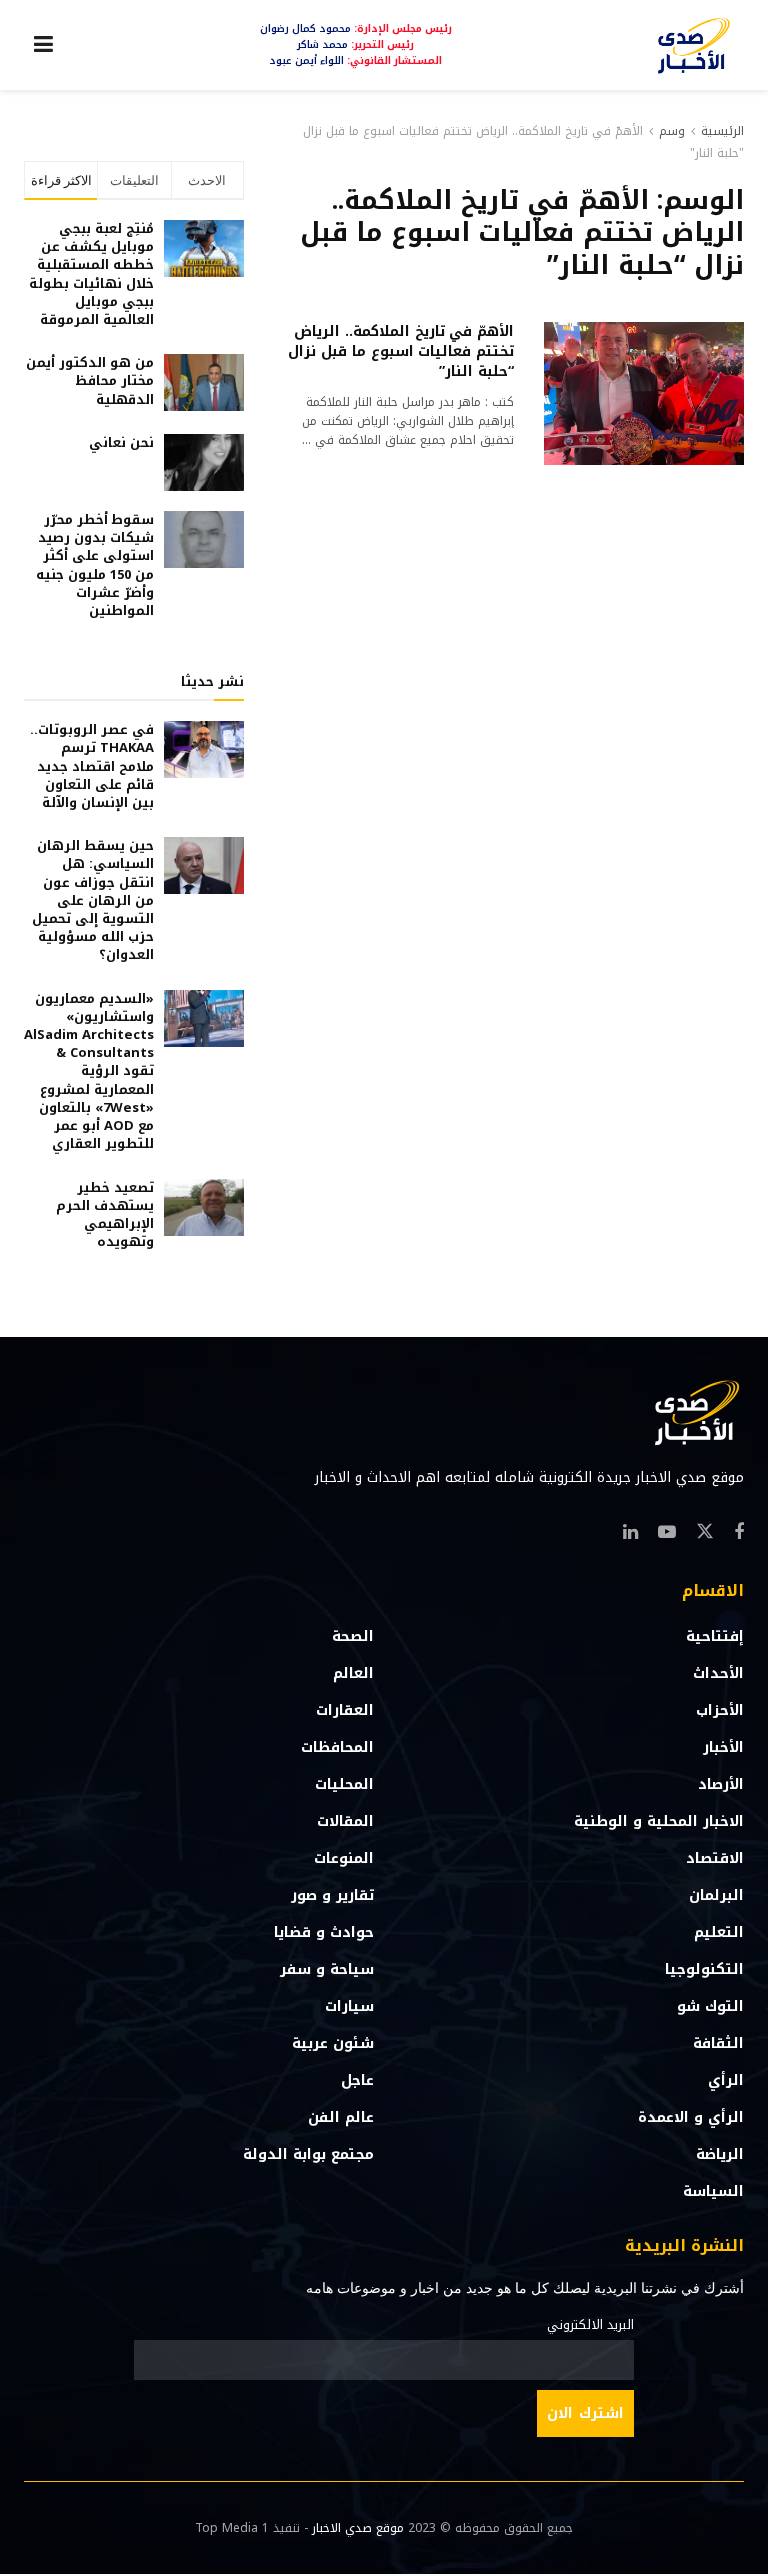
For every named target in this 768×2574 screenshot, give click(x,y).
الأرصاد (721, 1784)
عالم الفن (341, 2117)
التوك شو (710, 2006)
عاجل (357, 2080)
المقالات (345, 1821)
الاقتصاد (715, 1858)
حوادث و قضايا (324, 1932)
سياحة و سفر (327, 1969)
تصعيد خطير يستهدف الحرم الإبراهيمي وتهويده (105, 1215)
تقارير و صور (332, 1895)
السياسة (713, 2191)
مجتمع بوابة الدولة (308, 2154)
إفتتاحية (715, 1636)
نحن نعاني (121, 442)
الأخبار (723, 1747)
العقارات (345, 1710)
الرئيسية (722, 131)
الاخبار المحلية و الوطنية (659, 1821)
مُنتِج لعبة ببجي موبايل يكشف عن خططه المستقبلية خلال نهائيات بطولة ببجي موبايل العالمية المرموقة (91, 274)
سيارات (349, 2006)
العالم (353, 1673)
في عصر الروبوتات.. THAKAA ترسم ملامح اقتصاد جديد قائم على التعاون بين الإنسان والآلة (92, 766)
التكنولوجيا (704, 1969)
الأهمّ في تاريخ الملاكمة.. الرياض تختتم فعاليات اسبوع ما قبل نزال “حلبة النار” (401, 351)
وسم (672, 131)
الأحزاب (720, 1710)
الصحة (353, 1636)
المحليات (344, 1784)
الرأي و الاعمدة (691, 2117)
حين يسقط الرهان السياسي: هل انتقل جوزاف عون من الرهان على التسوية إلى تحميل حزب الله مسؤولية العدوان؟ (93, 900)
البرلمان (716, 1895)
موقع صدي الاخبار (358, 2528)
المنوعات (344, 1858)
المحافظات (337, 1747)
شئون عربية (333, 2043)
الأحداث (718, 1673)
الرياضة (720, 2154)
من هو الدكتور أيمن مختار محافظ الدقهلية (90, 380)
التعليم (719, 1932)
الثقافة (718, 2043)
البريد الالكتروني (590, 2325)
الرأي (726, 2080)
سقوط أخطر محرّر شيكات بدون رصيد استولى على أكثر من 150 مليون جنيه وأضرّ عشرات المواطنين (95, 565)
